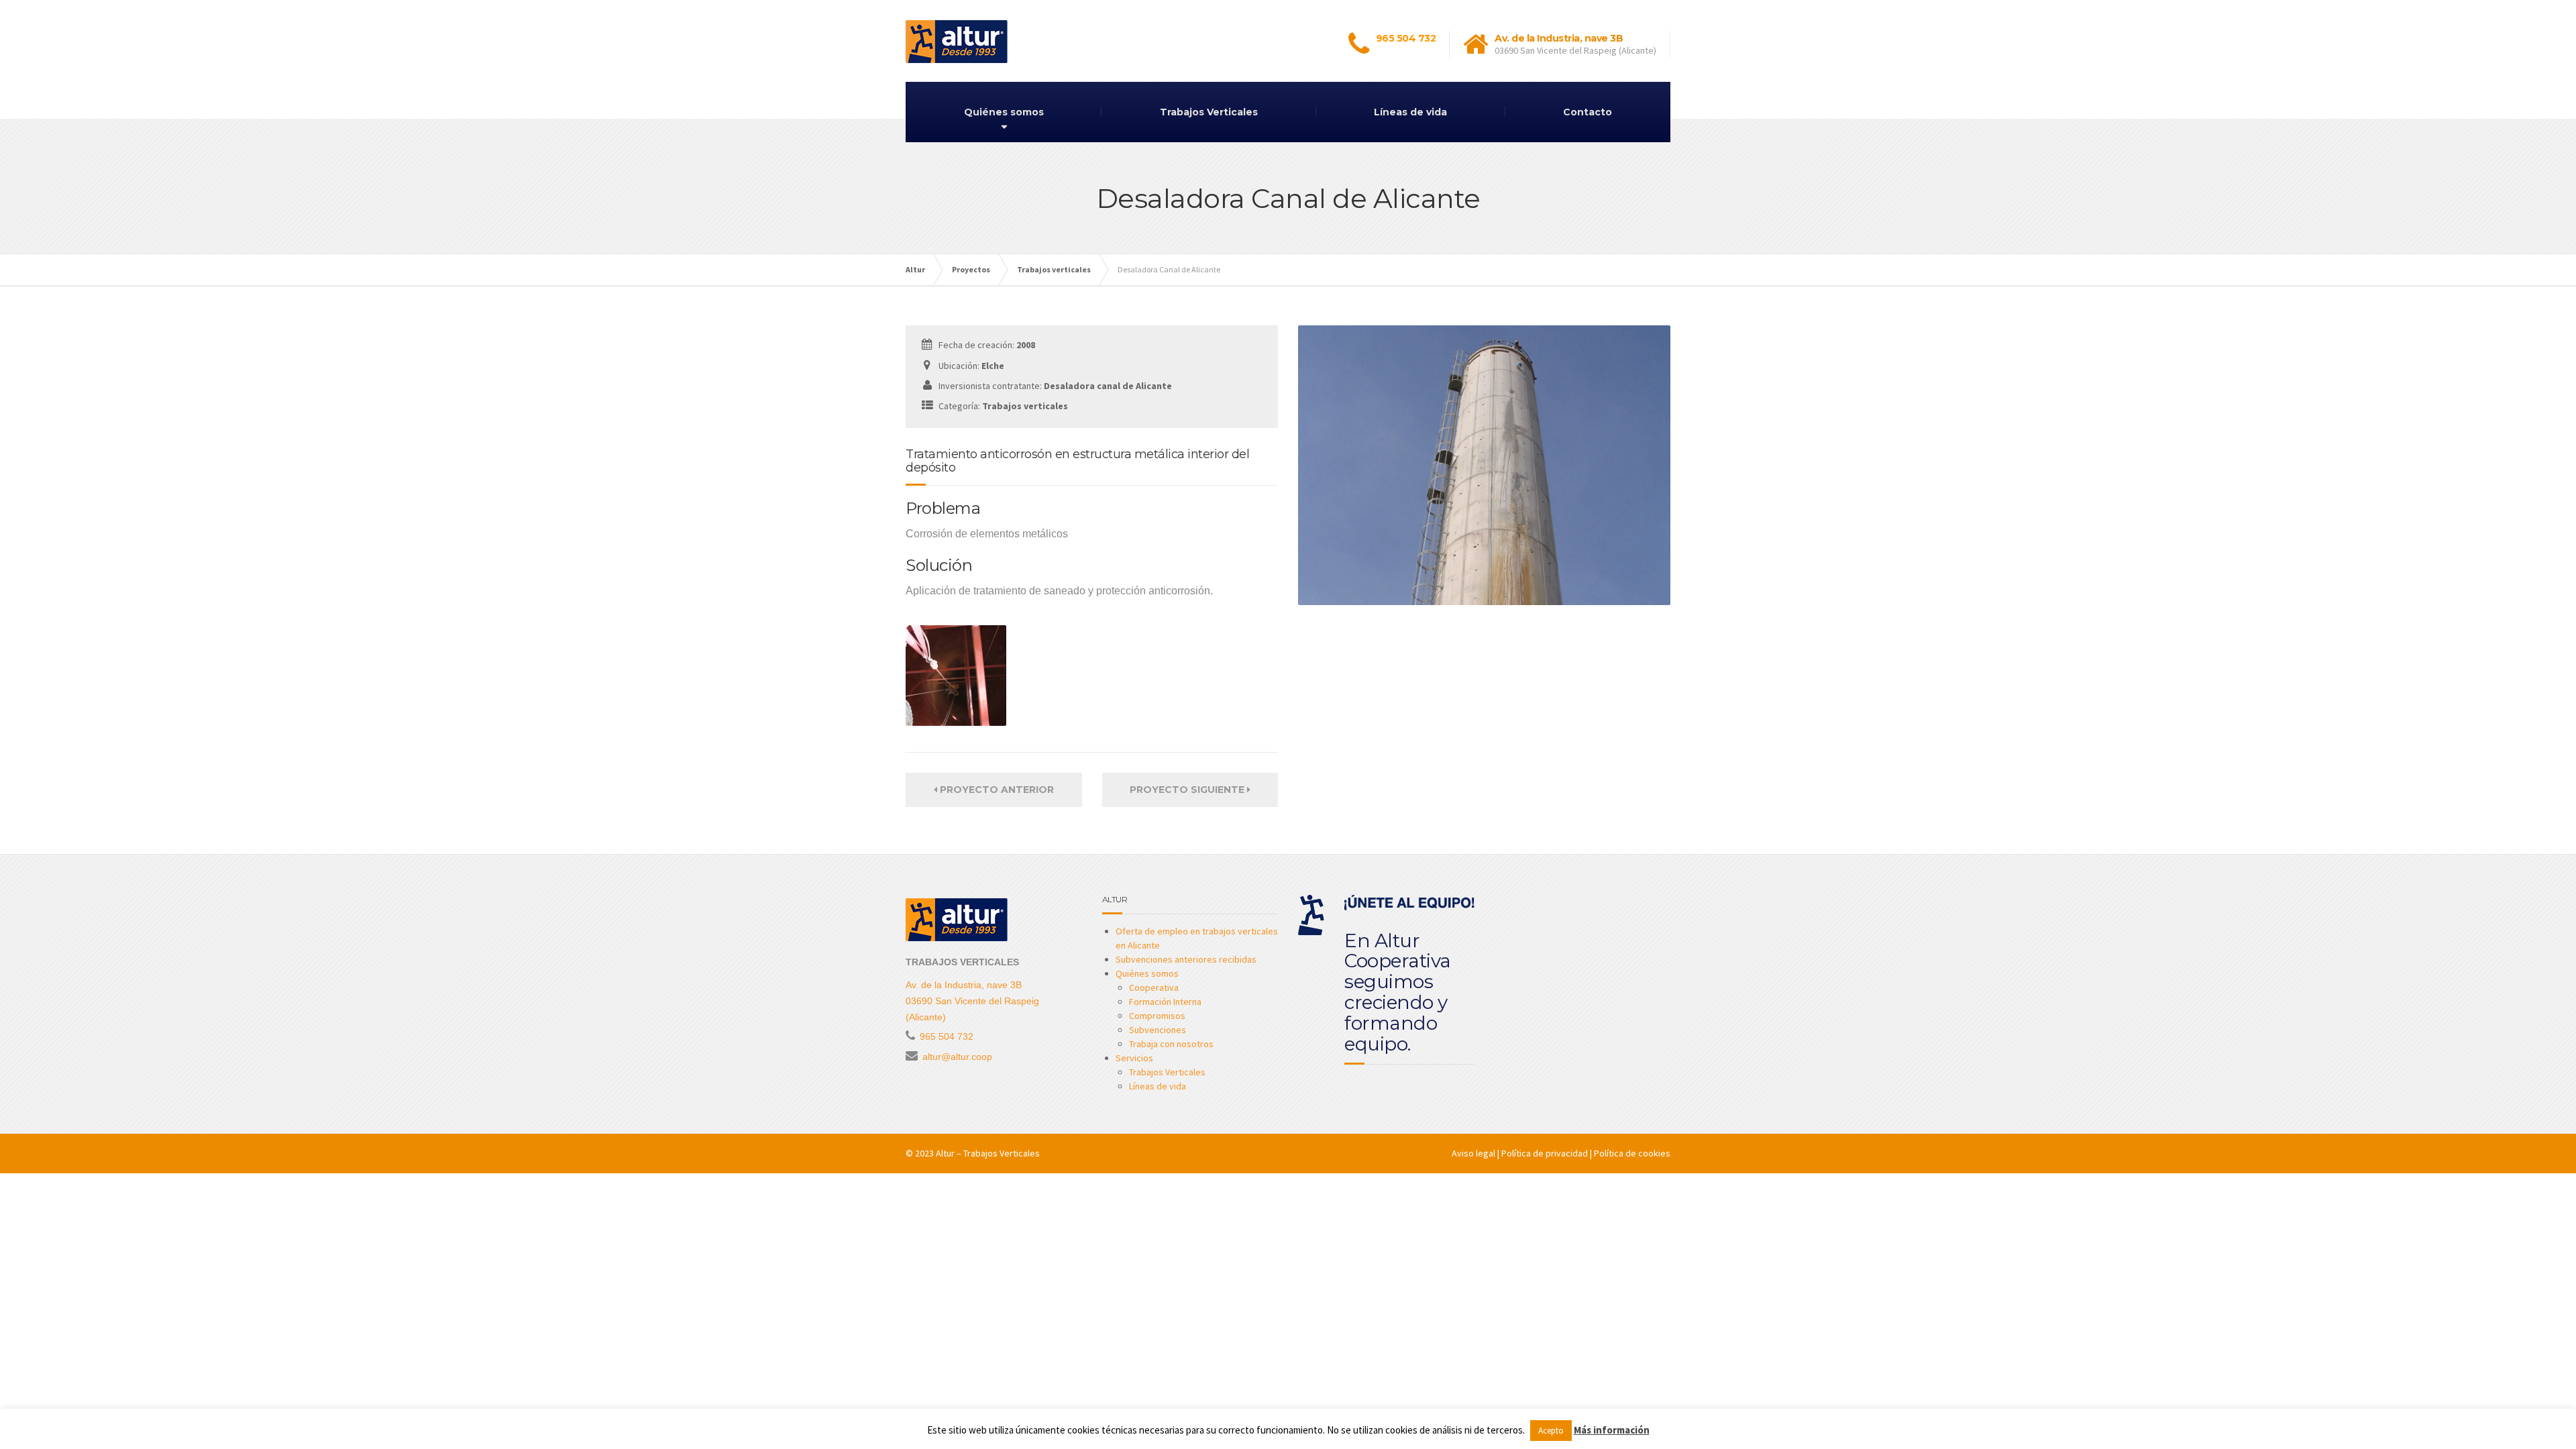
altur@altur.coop (957, 1057)
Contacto (1588, 112)
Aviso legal (1473, 1153)
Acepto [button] (1551, 1431)
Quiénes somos (1004, 112)
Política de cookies (1632, 1153)
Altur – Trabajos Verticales (988, 1153)
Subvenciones (1158, 1030)
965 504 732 (1406, 38)
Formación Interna (1165, 1002)
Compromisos (1157, 1016)
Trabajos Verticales (1209, 112)
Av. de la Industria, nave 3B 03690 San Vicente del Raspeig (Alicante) (972, 1001)
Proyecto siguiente (1188, 790)
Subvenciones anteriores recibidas (1186, 959)
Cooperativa (1154, 987)
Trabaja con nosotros (1171, 1044)
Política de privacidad (1545, 1153)
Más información (1612, 1430)
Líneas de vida (1410, 112)
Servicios (1134, 1058)
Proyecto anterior (996, 790)
